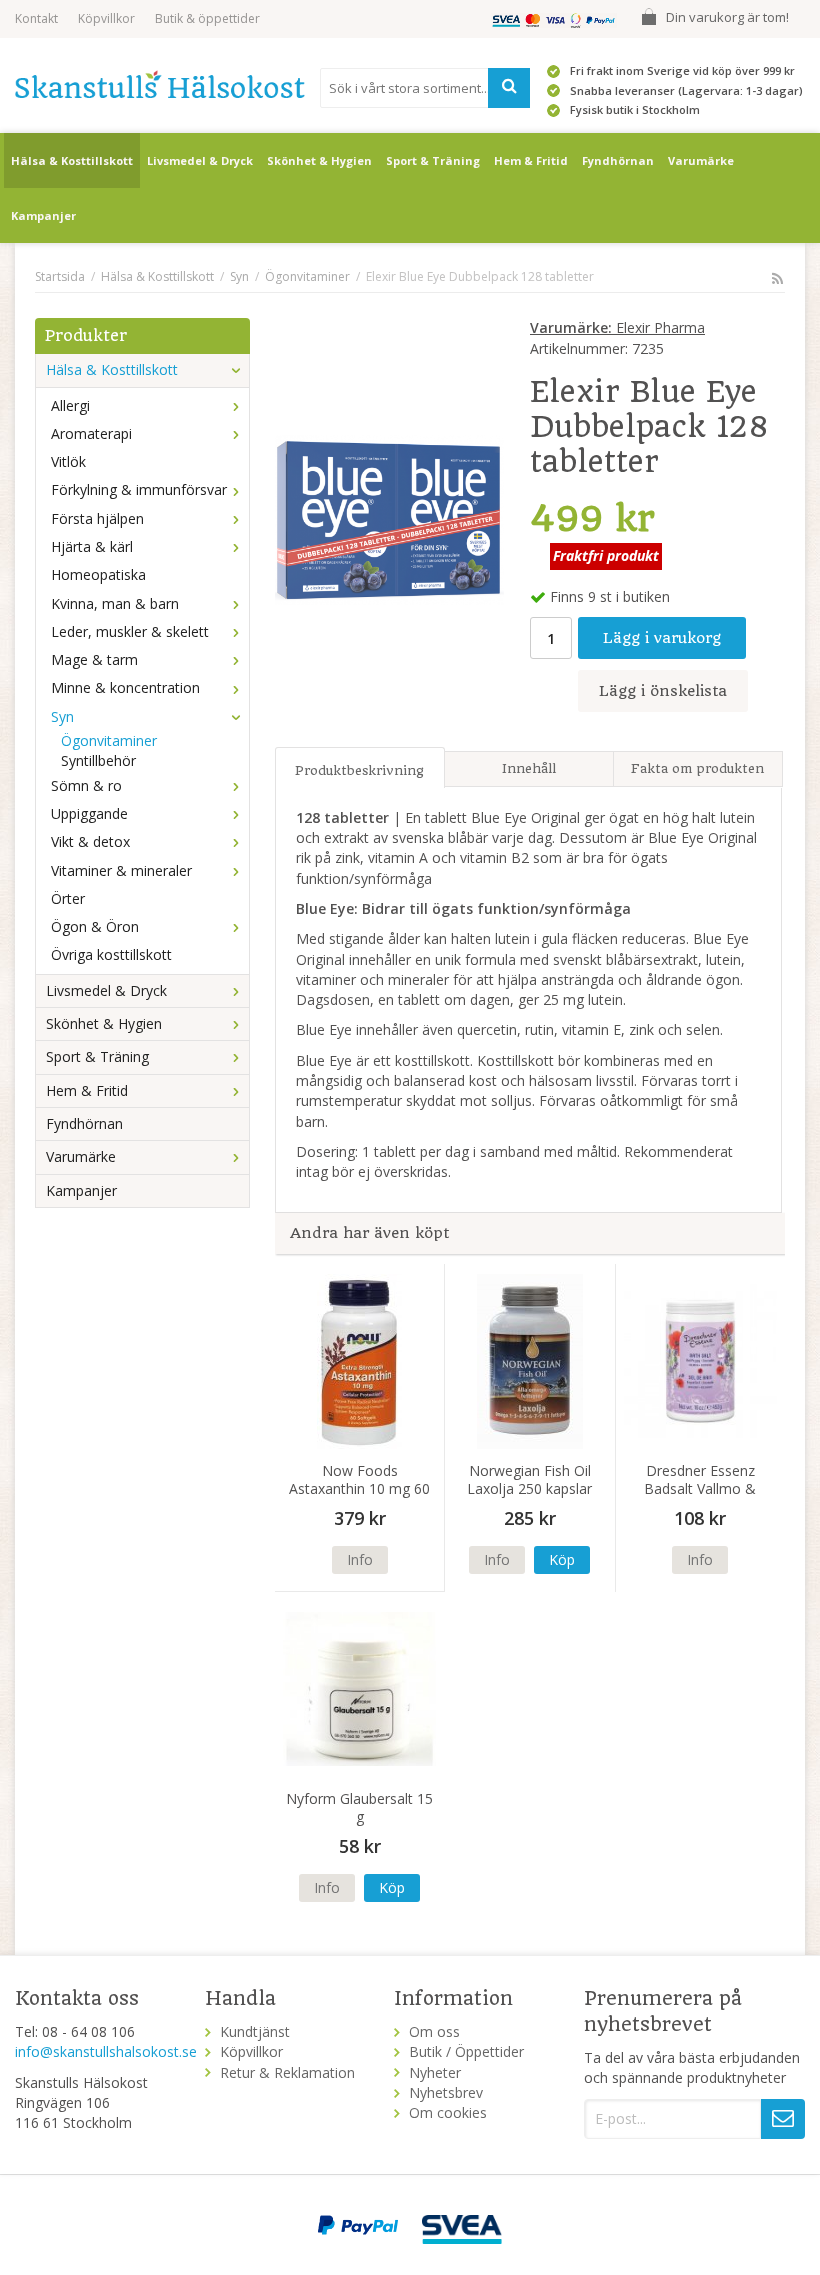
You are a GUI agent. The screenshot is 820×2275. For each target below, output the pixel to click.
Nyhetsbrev (446, 2092)
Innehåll (529, 768)
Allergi (70, 405)
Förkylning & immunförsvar (139, 489)
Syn (62, 716)
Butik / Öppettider (466, 2051)
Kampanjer (43, 215)
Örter (68, 898)
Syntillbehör (98, 760)
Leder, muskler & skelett (130, 631)
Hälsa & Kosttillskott (72, 160)
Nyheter (435, 2072)
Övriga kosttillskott (111, 954)
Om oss (434, 2031)
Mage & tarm (94, 659)
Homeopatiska (98, 574)
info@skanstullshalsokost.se (106, 2051)
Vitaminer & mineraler (121, 870)
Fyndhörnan (618, 160)
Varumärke (701, 160)
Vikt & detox (90, 841)
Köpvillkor (106, 18)
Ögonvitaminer (109, 740)
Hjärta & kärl (92, 546)
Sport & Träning (433, 160)
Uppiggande (89, 813)
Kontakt (36, 18)
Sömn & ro (86, 785)
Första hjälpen (97, 518)
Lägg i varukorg (662, 638)
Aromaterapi (91, 433)
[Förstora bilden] (389, 517)
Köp (562, 1559)
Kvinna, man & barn (115, 603)
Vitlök (68, 461)
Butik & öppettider (207, 18)
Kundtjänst (255, 2031)
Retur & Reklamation (287, 2072)
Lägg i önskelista (663, 691)
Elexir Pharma (617, 327)
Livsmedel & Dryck (200, 160)
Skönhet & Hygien (319, 160)
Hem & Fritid (531, 160)
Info (360, 1559)
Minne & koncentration (125, 687)
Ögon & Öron (95, 926)
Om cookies (448, 2112)
